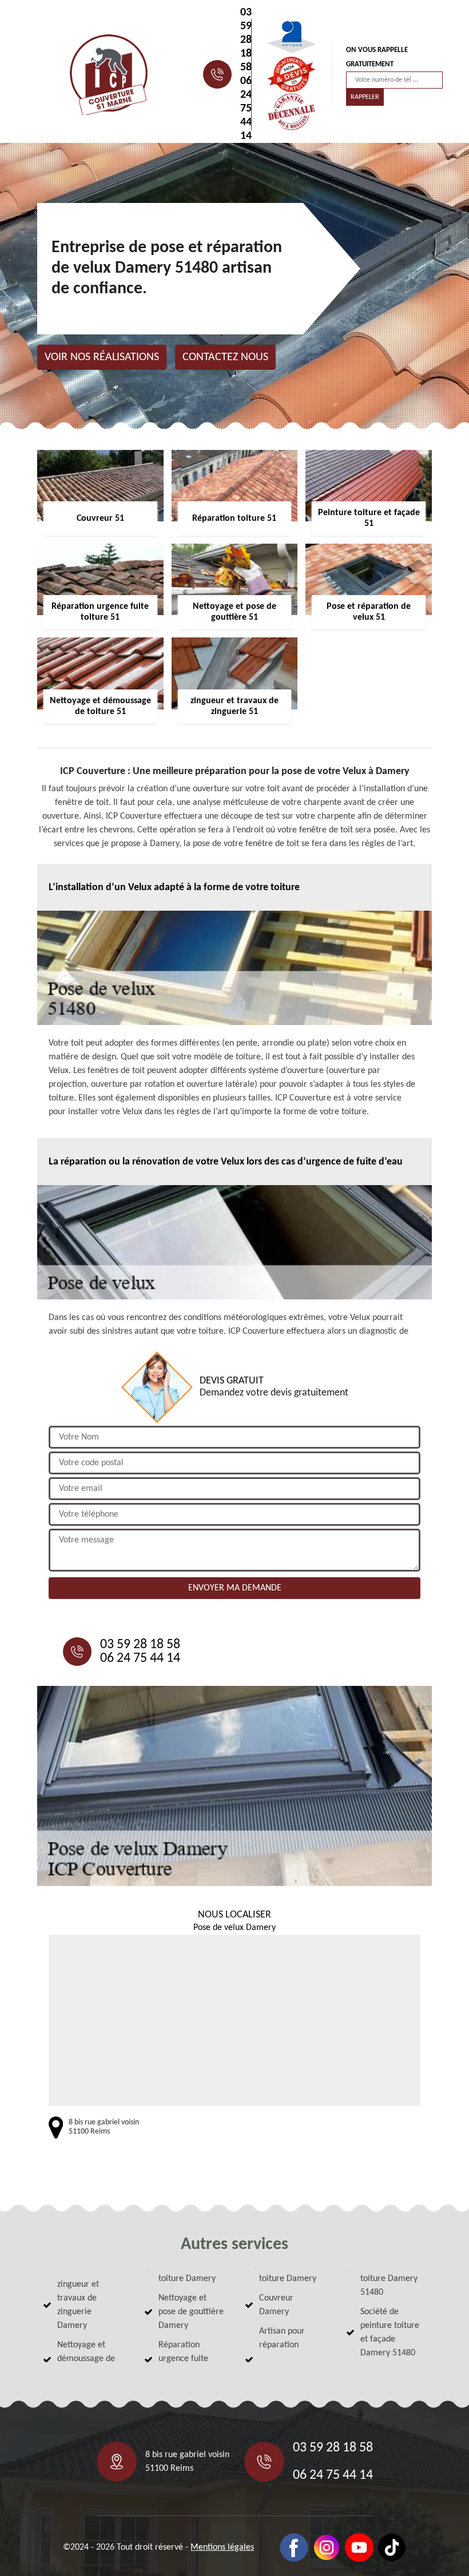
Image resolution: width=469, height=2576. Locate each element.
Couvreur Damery (276, 2305)
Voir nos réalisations (102, 357)
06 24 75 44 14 (246, 109)
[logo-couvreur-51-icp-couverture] (109, 75)
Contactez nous (225, 357)
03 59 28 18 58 (246, 40)
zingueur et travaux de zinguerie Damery (78, 2305)
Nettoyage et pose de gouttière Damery (191, 2312)
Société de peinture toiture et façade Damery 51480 (390, 2332)
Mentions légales (222, 2547)
